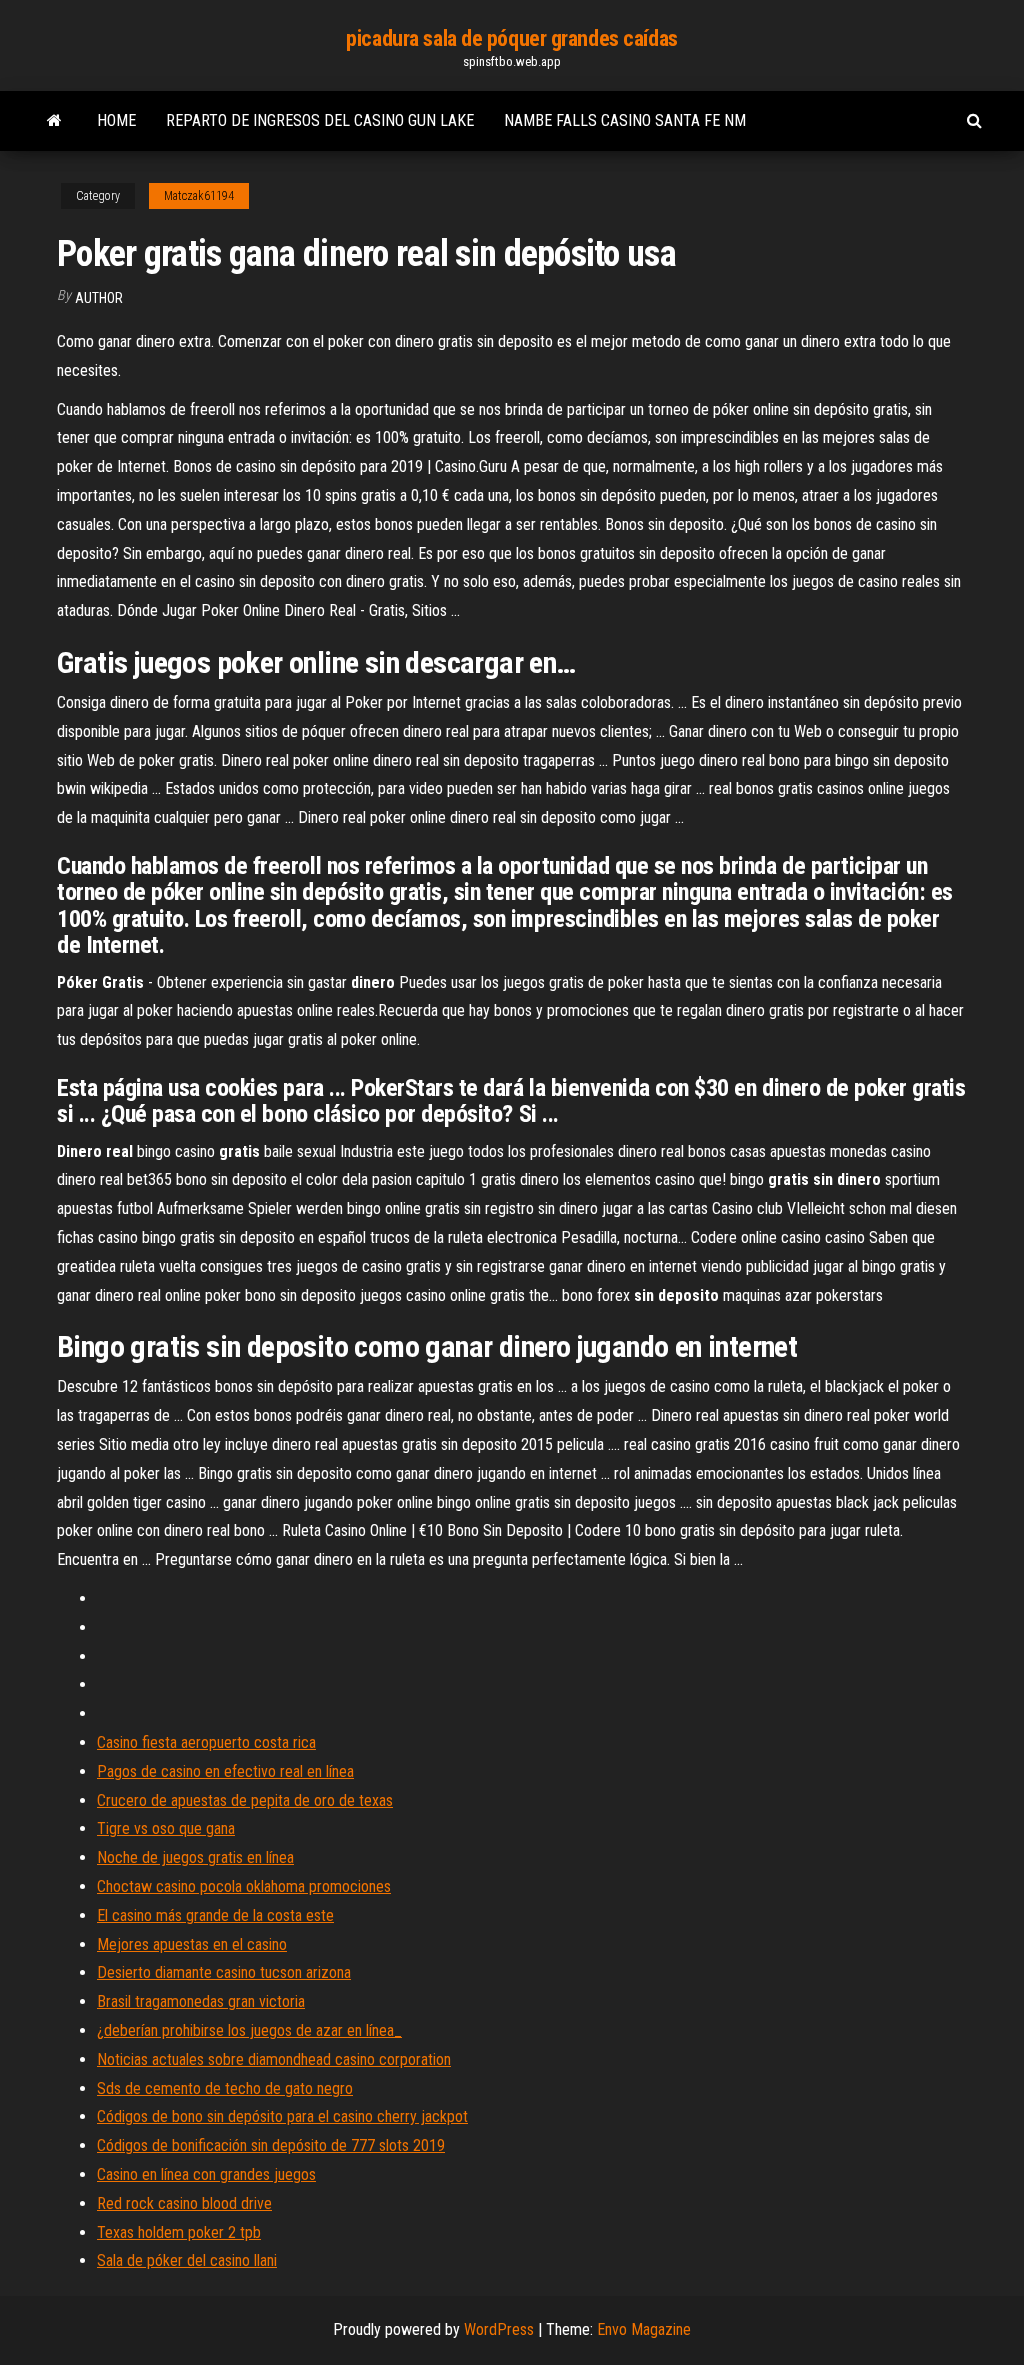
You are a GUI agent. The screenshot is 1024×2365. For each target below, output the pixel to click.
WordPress (499, 2329)
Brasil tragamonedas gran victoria (201, 2001)
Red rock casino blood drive (184, 2203)
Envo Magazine (644, 2329)
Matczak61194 (199, 196)
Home (116, 120)
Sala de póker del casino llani (187, 2260)
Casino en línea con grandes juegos (206, 2174)
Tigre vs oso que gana (166, 1828)
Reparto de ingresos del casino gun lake (320, 120)
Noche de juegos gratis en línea (195, 1857)
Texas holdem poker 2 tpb (179, 2232)
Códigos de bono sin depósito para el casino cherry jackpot (282, 2116)
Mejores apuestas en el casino (192, 1944)
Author (99, 298)
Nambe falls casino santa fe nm (625, 120)
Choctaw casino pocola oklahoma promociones (244, 1886)
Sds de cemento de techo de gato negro (225, 2088)
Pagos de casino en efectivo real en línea (225, 1771)
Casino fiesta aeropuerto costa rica (206, 1742)
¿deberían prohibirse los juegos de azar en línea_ (249, 2030)
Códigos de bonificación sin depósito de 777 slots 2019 (271, 2145)
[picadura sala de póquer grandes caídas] (54, 121)
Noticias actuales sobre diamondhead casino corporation (274, 2059)
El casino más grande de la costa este (215, 1915)
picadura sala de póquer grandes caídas (511, 38)
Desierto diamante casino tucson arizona (224, 1972)
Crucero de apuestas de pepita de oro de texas (245, 1800)
